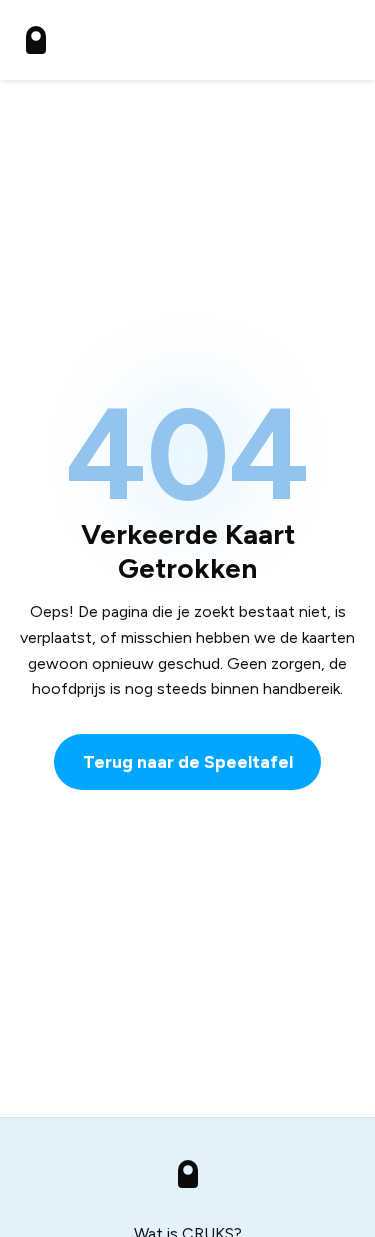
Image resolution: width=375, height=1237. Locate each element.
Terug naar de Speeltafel (188, 761)
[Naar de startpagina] (36, 40)
